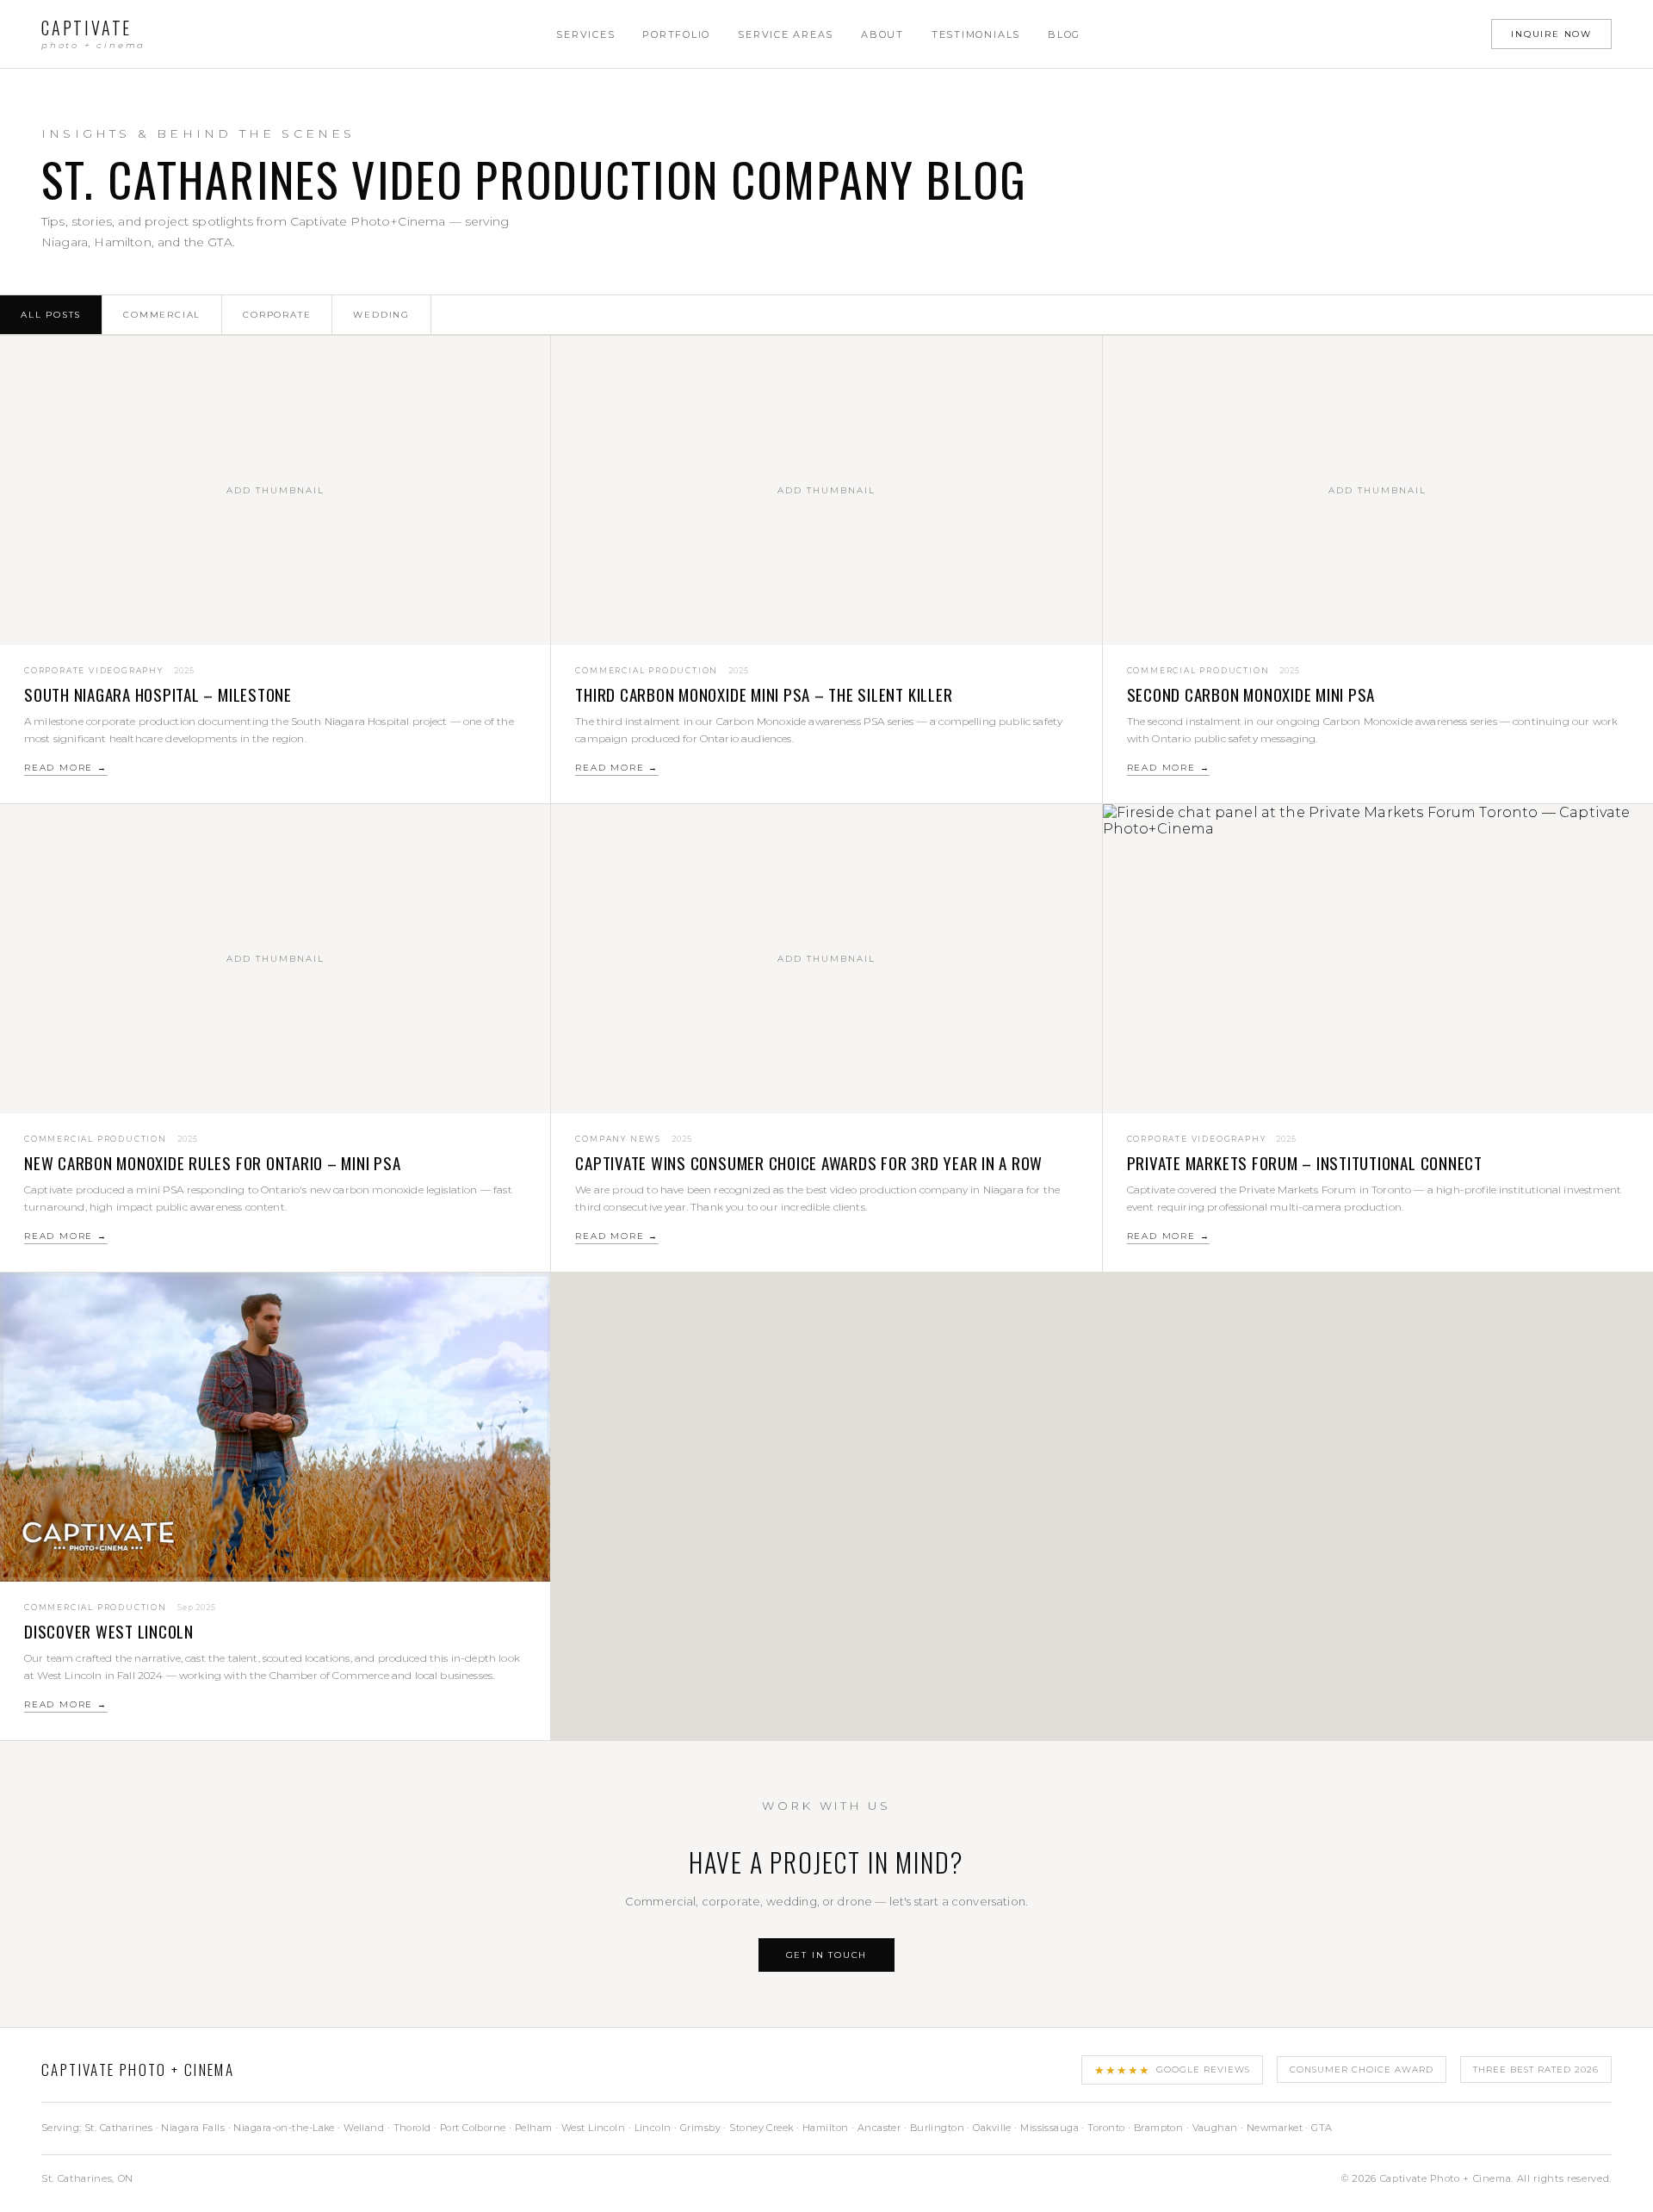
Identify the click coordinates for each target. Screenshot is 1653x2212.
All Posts (51, 315)
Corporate (277, 315)
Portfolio (676, 34)
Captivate (93, 34)
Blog (1064, 34)
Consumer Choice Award (1362, 2069)
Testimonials (976, 34)
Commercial (162, 315)
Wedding (381, 315)
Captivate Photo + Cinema (138, 2069)
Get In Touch (827, 1955)
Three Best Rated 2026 (1536, 2069)
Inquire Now (1551, 34)
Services (585, 34)
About (882, 34)
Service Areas (786, 34)
